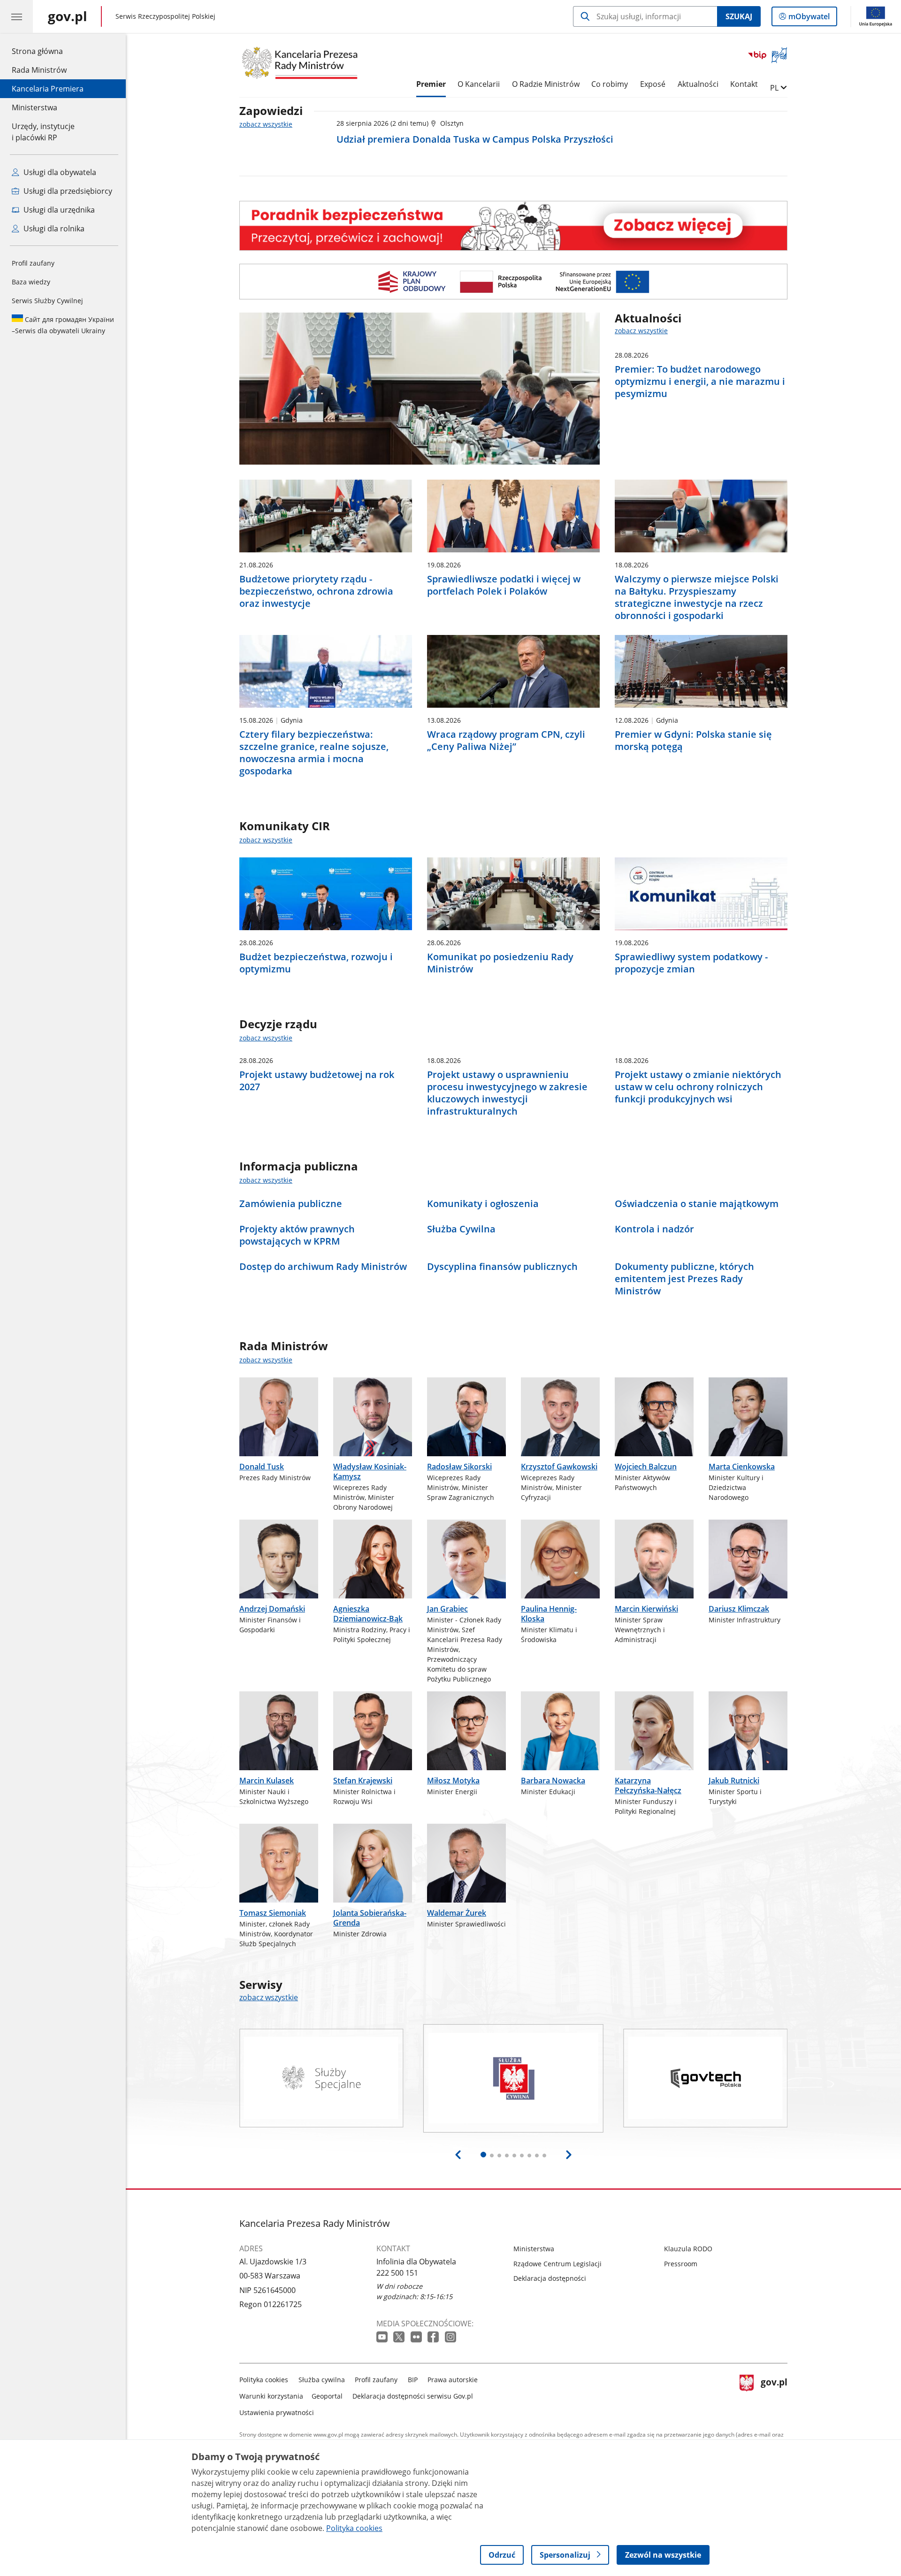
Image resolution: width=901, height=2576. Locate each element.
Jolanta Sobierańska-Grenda (370, 1918)
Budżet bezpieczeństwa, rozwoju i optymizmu (316, 963)
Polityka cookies (264, 2380)
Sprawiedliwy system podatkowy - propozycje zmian (691, 963)
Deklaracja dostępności (550, 2278)
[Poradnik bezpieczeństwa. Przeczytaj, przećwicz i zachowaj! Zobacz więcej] (513, 225)
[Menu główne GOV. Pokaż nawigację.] (16, 16)
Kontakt (744, 84)
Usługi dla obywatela (59, 172)
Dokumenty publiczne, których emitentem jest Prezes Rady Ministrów (684, 1279)
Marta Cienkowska (742, 1467)
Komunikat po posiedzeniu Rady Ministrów (500, 963)
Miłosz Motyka (453, 1781)
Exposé (653, 84)
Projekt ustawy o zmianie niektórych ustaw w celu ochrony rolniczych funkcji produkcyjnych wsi (698, 1087)
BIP (413, 2380)
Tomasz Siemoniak (273, 1913)
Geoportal (327, 2396)
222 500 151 (397, 2273)
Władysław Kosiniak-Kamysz (370, 1471)
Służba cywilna (322, 2380)
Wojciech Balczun (646, 1467)
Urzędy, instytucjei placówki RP (43, 132)
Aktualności (698, 84)
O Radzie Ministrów (546, 84)
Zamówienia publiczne (291, 1204)
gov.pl (774, 2394)
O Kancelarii (479, 84)
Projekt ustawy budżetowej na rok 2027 (317, 1081)
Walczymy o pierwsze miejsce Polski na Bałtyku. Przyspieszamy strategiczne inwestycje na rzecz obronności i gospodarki (697, 597)
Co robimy (610, 84)
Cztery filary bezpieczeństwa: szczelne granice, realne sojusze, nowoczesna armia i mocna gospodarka (314, 753)
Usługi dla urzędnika (58, 210)
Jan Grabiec (447, 1609)
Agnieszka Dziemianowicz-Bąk (368, 1614)
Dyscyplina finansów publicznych (502, 1267)
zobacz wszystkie (266, 124)
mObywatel (809, 19)
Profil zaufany (33, 263)
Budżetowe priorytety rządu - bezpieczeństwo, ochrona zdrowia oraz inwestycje (316, 591)
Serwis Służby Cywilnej (47, 301)
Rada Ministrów (39, 70)
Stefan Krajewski (363, 1781)
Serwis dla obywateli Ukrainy (63, 325)
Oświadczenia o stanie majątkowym (697, 1204)
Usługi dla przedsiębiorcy (67, 191)
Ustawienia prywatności (277, 2412)
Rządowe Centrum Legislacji (557, 2264)
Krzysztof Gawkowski (559, 1467)
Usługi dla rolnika (53, 229)
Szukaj (739, 16)
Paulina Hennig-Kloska (549, 1614)
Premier (431, 84)
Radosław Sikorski (459, 1467)
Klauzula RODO (688, 2249)
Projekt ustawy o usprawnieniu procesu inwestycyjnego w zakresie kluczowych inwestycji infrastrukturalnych (507, 1093)
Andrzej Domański (272, 1609)
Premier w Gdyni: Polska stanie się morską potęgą (693, 741)
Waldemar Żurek (457, 1913)
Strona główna (48, 51)
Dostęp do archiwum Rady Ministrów (323, 1267)
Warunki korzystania (271, 2396)
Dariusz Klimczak (739, 1609)
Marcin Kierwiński (646, 1609)
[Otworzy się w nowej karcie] (383, 2337)
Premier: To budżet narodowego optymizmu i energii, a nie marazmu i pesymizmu (700, 382)
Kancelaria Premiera (48, 89)
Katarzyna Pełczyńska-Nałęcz (648, 1785)
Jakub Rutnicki (734, 1781)
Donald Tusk (262, 1467)
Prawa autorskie (453, 2380)
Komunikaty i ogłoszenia (483, 1204)
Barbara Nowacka (553, 1781)
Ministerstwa (34, 107)
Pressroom (681, 2264)
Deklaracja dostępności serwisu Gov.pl (413, 2396)
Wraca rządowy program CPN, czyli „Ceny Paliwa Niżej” (506, 741)
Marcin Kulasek (267, 1781)
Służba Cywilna (461, 1229)
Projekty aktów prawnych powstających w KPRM (297, 1235)
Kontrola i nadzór (654, 1229)
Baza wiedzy (31, 282)
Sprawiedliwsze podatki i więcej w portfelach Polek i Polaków (504, 585)
